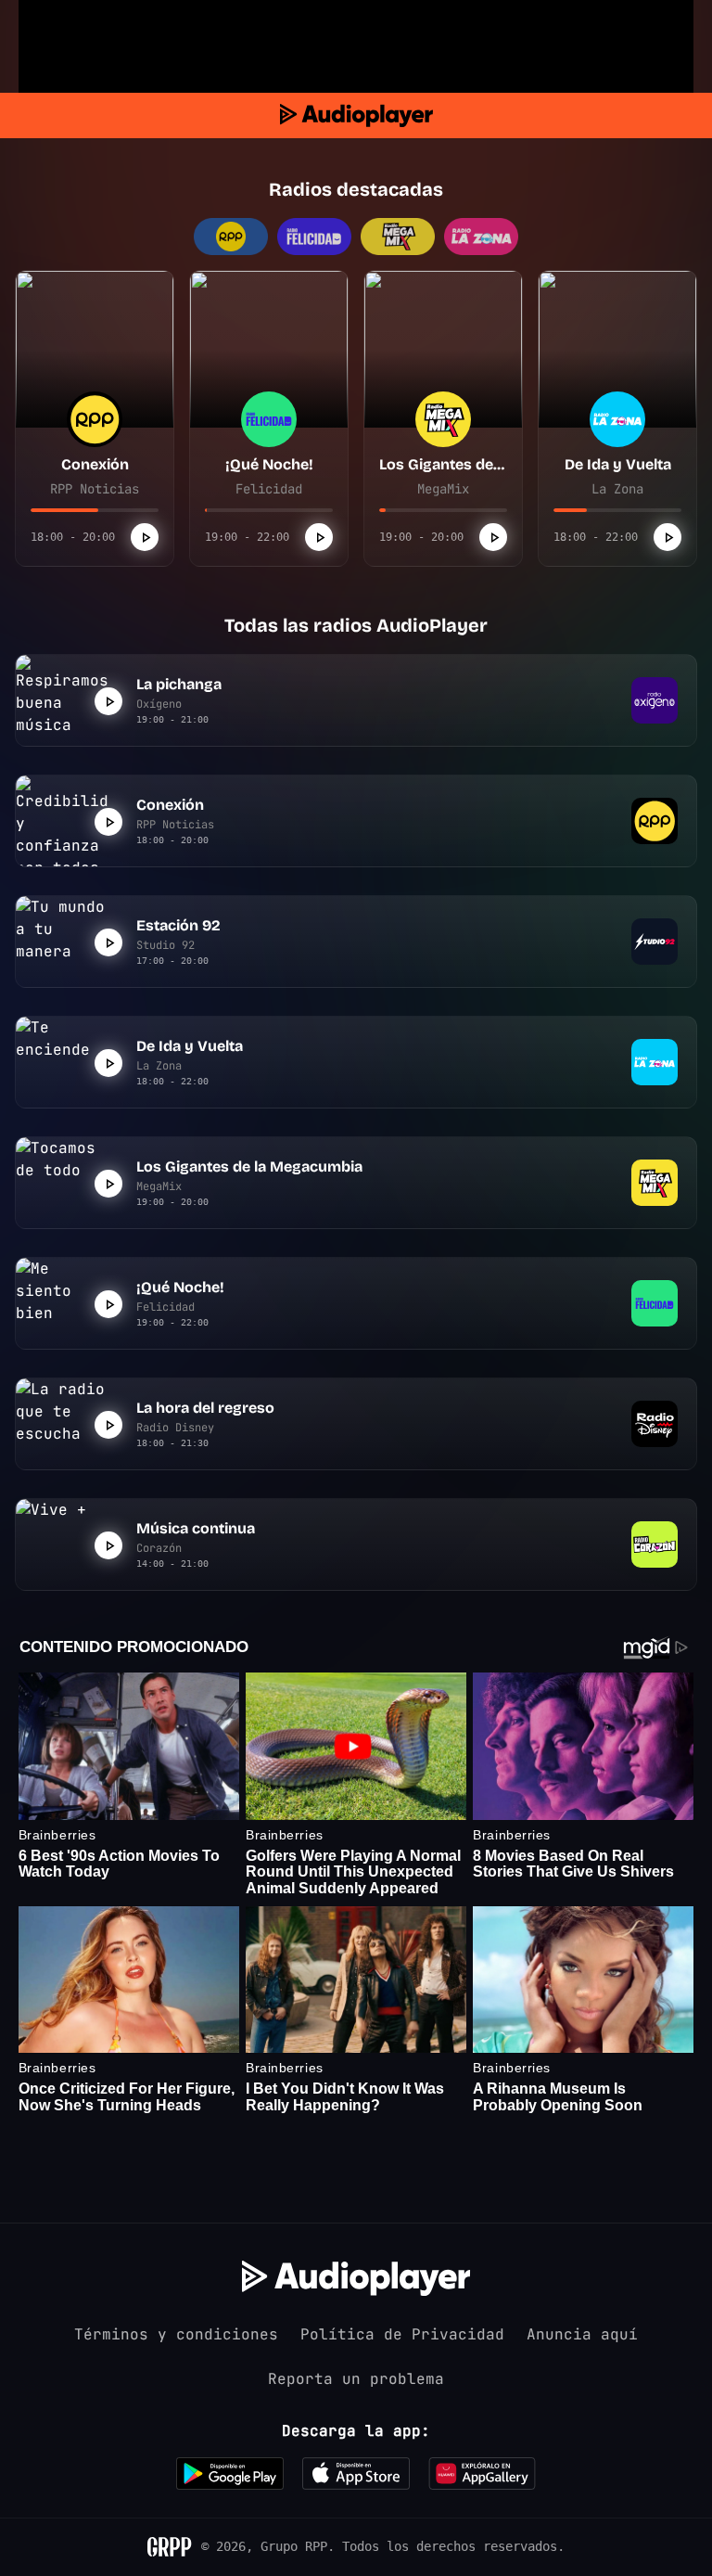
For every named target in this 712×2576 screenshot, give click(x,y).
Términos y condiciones (176, 2334)
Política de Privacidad (402, 2334)
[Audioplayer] (356, 115)
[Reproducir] (145, 537)
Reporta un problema (356, 2379)
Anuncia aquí (582, 2334)
